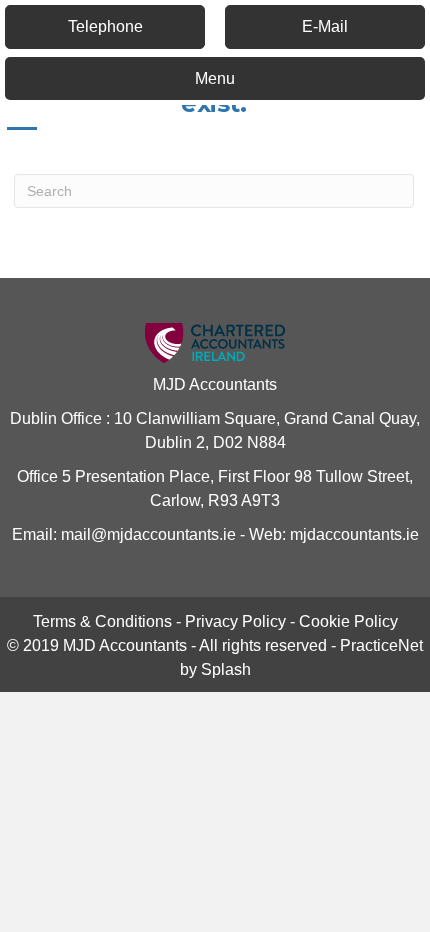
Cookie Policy (348, 621)
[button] (105, 27)
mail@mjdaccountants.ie (146, 534)
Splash (226, 669)
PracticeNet (381, 645)
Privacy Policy (235, 621)
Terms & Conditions (102, 621)
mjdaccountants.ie (352, 534)
